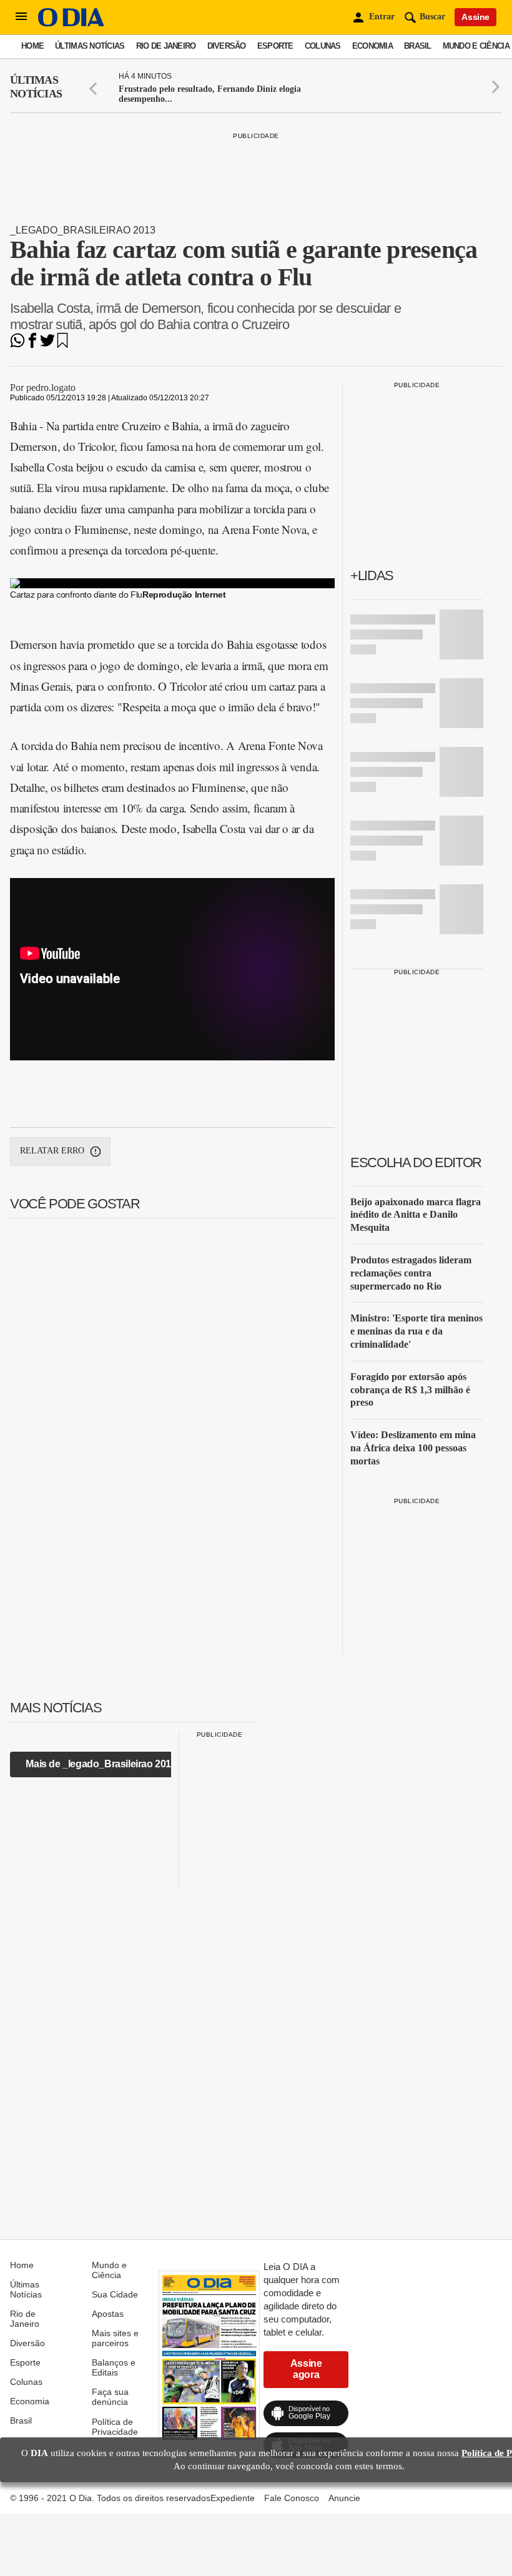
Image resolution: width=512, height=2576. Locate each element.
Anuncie (344, 2498)
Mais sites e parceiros (115, 2338)
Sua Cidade (115, 2294)
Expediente (233, 2498)
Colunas (323, 46)
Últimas (36, 87)
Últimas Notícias (90, 46)
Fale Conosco (292, 2498)
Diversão (227, 46)
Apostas (108, 2314)
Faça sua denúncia (110, 2397)
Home (32, 46)
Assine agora (306, 2369)
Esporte (275, 46)
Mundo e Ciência (476, 46)
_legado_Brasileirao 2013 (83, 230)
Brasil (418, 46)
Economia (372, 46)
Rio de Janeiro (166, 46)
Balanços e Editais (114, 2367)
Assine (475, 17)
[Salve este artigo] (62, 344)
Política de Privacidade (115, 2427)
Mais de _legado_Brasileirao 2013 (101, 1764)
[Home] (71, 23)
